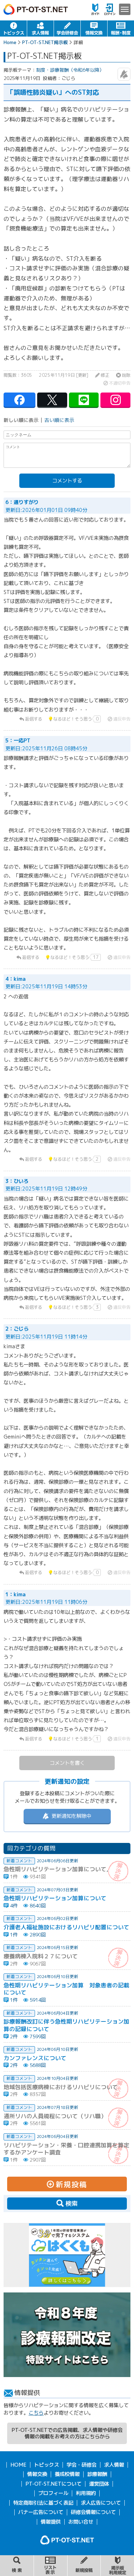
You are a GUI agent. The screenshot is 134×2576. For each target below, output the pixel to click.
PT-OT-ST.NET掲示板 (45, 42)
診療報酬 (97, 2474)
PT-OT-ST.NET (36, 9)
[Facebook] (19, 400)
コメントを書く (67, 1763)
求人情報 (40, 28)
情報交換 (94, 28)
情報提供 (51, 2522)
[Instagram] (115, 400)
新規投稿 (84, 2566)
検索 (17, 2566)
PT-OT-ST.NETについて (53, 2484)
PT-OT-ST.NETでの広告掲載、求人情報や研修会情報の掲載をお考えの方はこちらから (67, 2433)
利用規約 (86, 2493)
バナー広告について (41, 2512)
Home (10, 42)
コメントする (67, 481)
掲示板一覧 (51, 2566)
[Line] (84, 400)
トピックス (13, 28)
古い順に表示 (59, 420)
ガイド (95, 9)
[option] (67, 2255)
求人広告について (101, 2503)
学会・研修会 (67, 28)
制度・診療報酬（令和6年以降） (70, 70)
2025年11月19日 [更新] (64, 375)
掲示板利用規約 (117, 2566)
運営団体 (99, 2484)
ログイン (110, 9)
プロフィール (53, 2493)
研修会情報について (93, 2512)
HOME (18, 2465)
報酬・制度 (121, 28)
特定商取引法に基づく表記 (43, 2503)
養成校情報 (67, 2474)
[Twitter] (52, 400)
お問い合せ (81, 2522)
